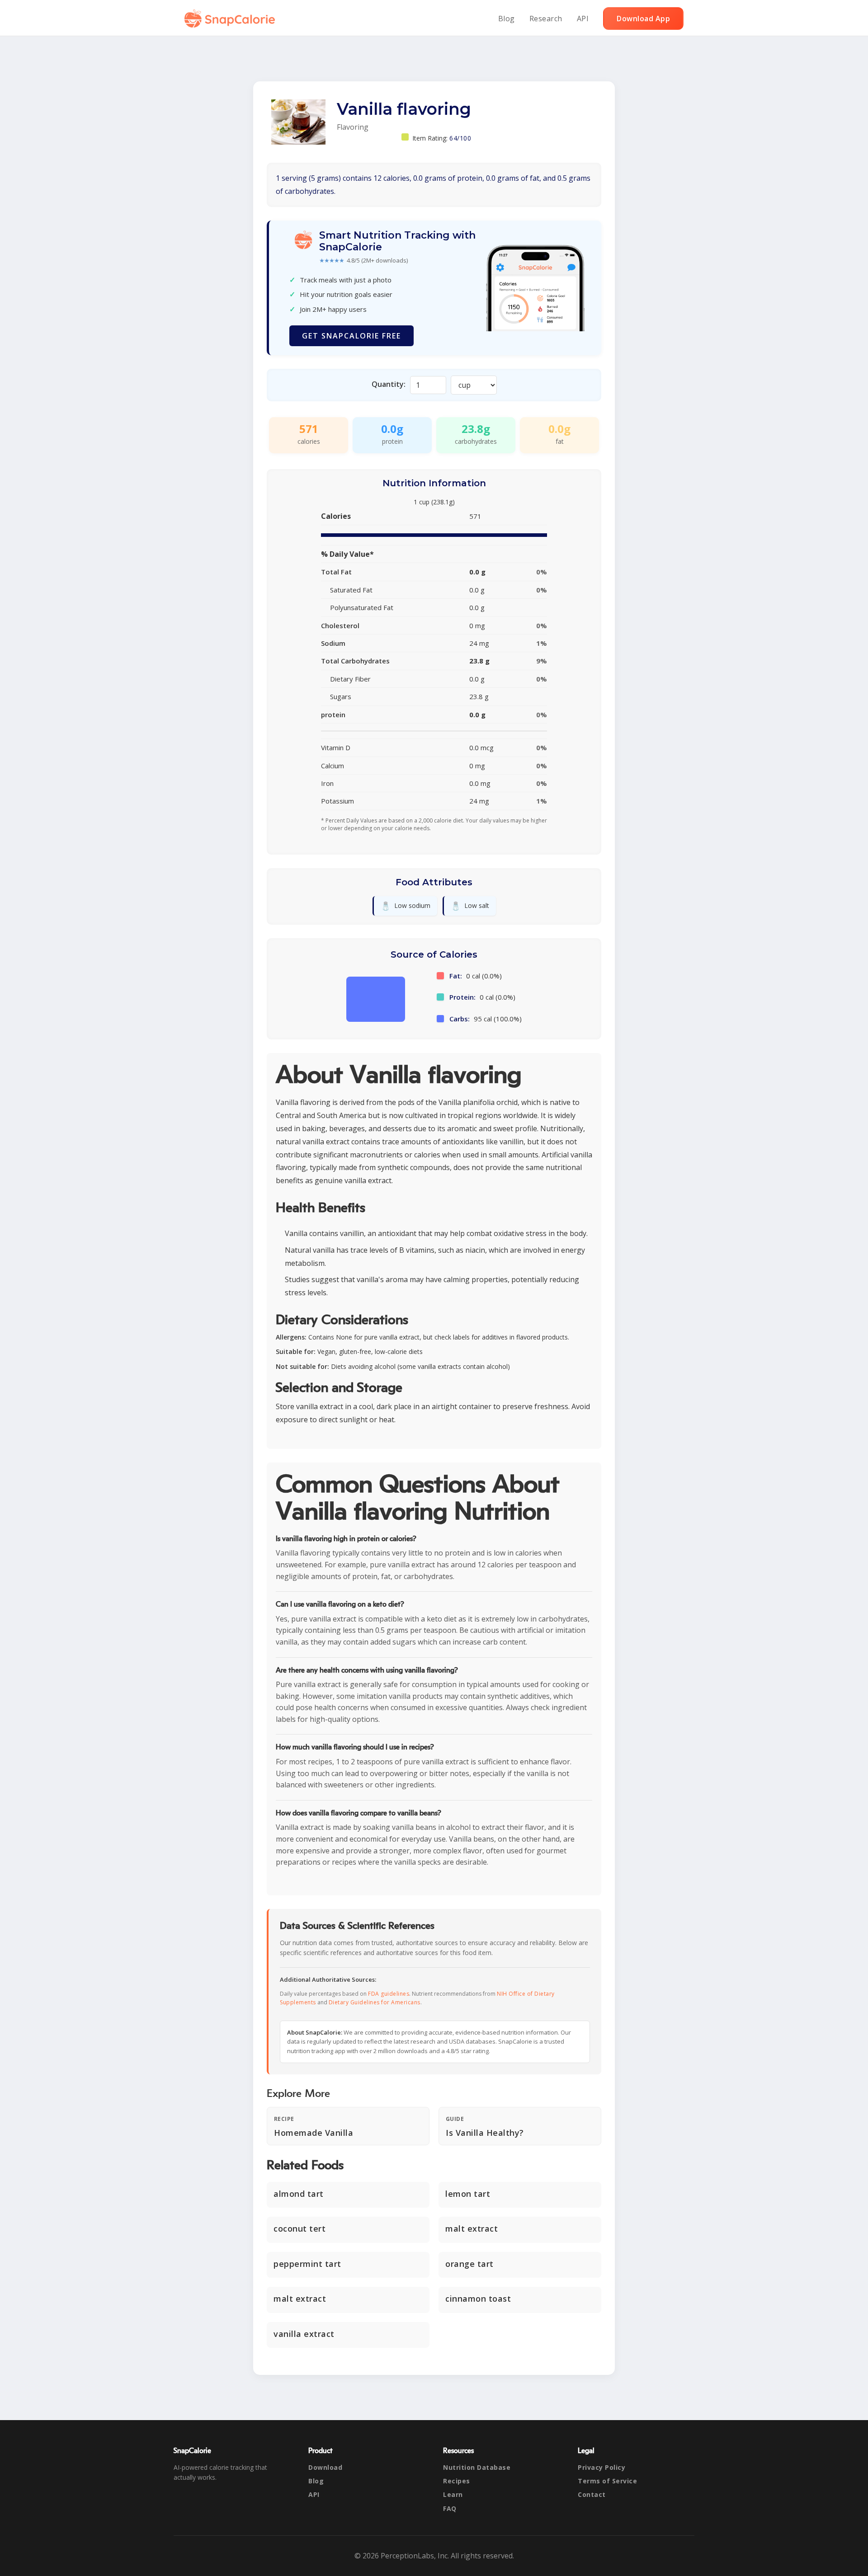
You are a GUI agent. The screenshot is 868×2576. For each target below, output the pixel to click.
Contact (592, 2494)
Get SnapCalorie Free (351, 336)
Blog (507, 19)
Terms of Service (607, 2481)
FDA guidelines (389, 1994)
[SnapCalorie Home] (231, 19)
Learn (453, 2494)
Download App (643, 19)
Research (546, 19)
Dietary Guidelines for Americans (375, 2002)
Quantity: (389, 384)
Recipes (457, 2481)
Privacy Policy (601, 2467)
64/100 (460, 138)
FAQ (450, 2508)
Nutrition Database (477, 2467)
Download (325, 2467)
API (583, 19)
